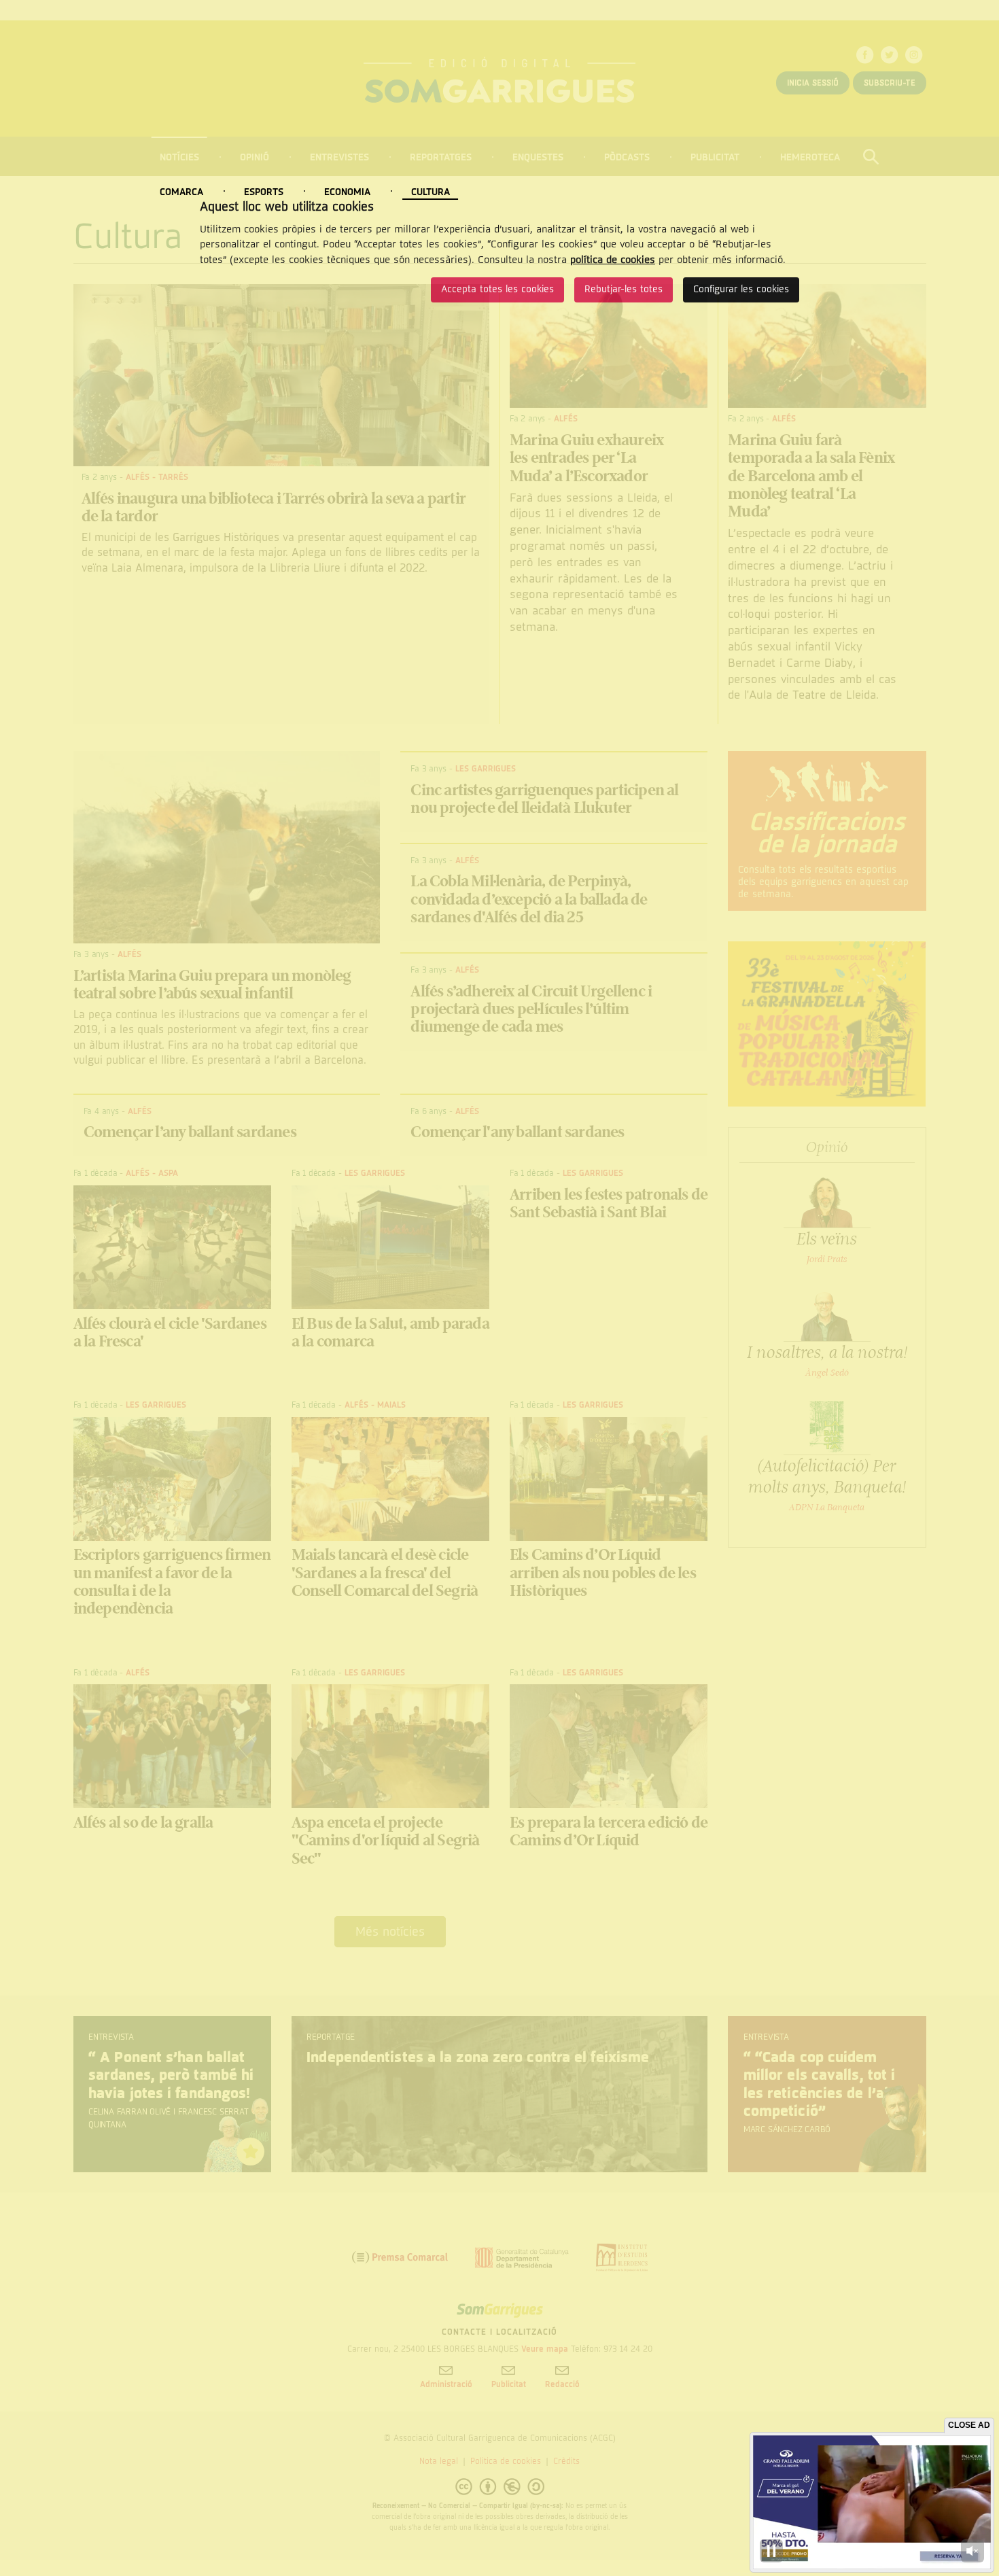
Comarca (181, 192)
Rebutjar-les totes (624, 289)
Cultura (431, 192)
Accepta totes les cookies (497, 289)
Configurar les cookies (741, 289)
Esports (264, 192)
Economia (347, 192)
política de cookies (613, 260)
